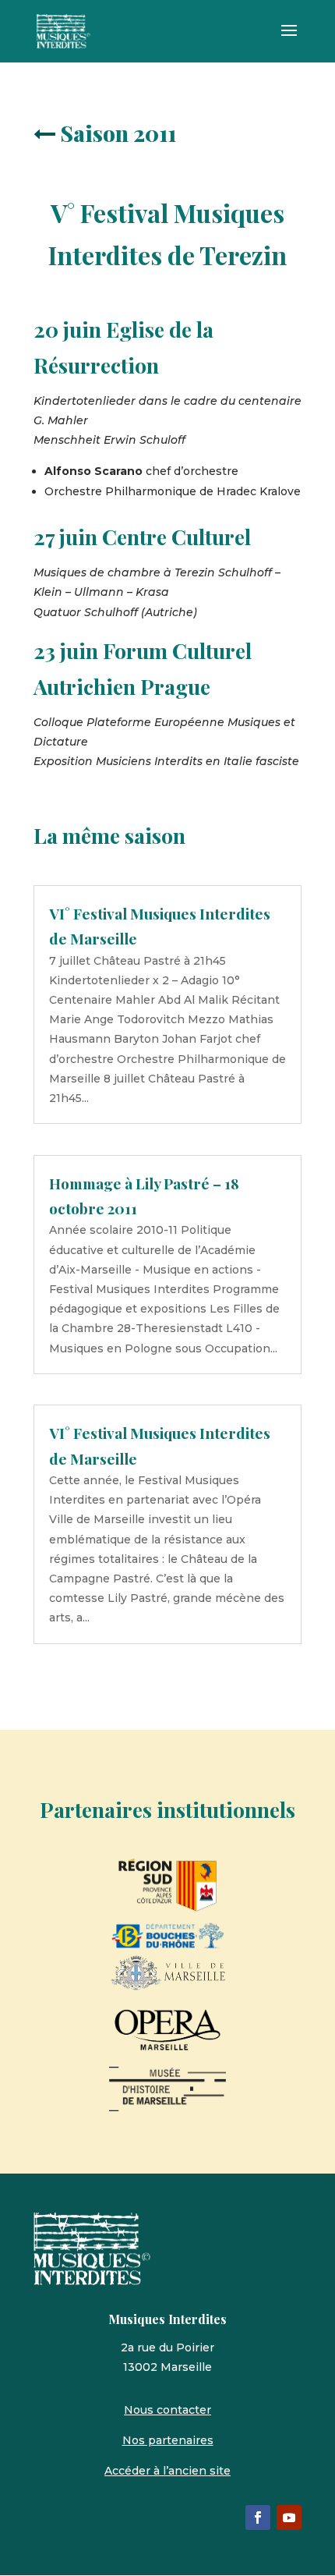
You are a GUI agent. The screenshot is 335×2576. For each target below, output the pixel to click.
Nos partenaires (168, 2440)
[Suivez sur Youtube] (289, 2518)
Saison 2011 (118, 133)
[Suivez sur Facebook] (258, 2518)
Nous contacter (167, 2410)
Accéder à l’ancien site (167, 2471)
